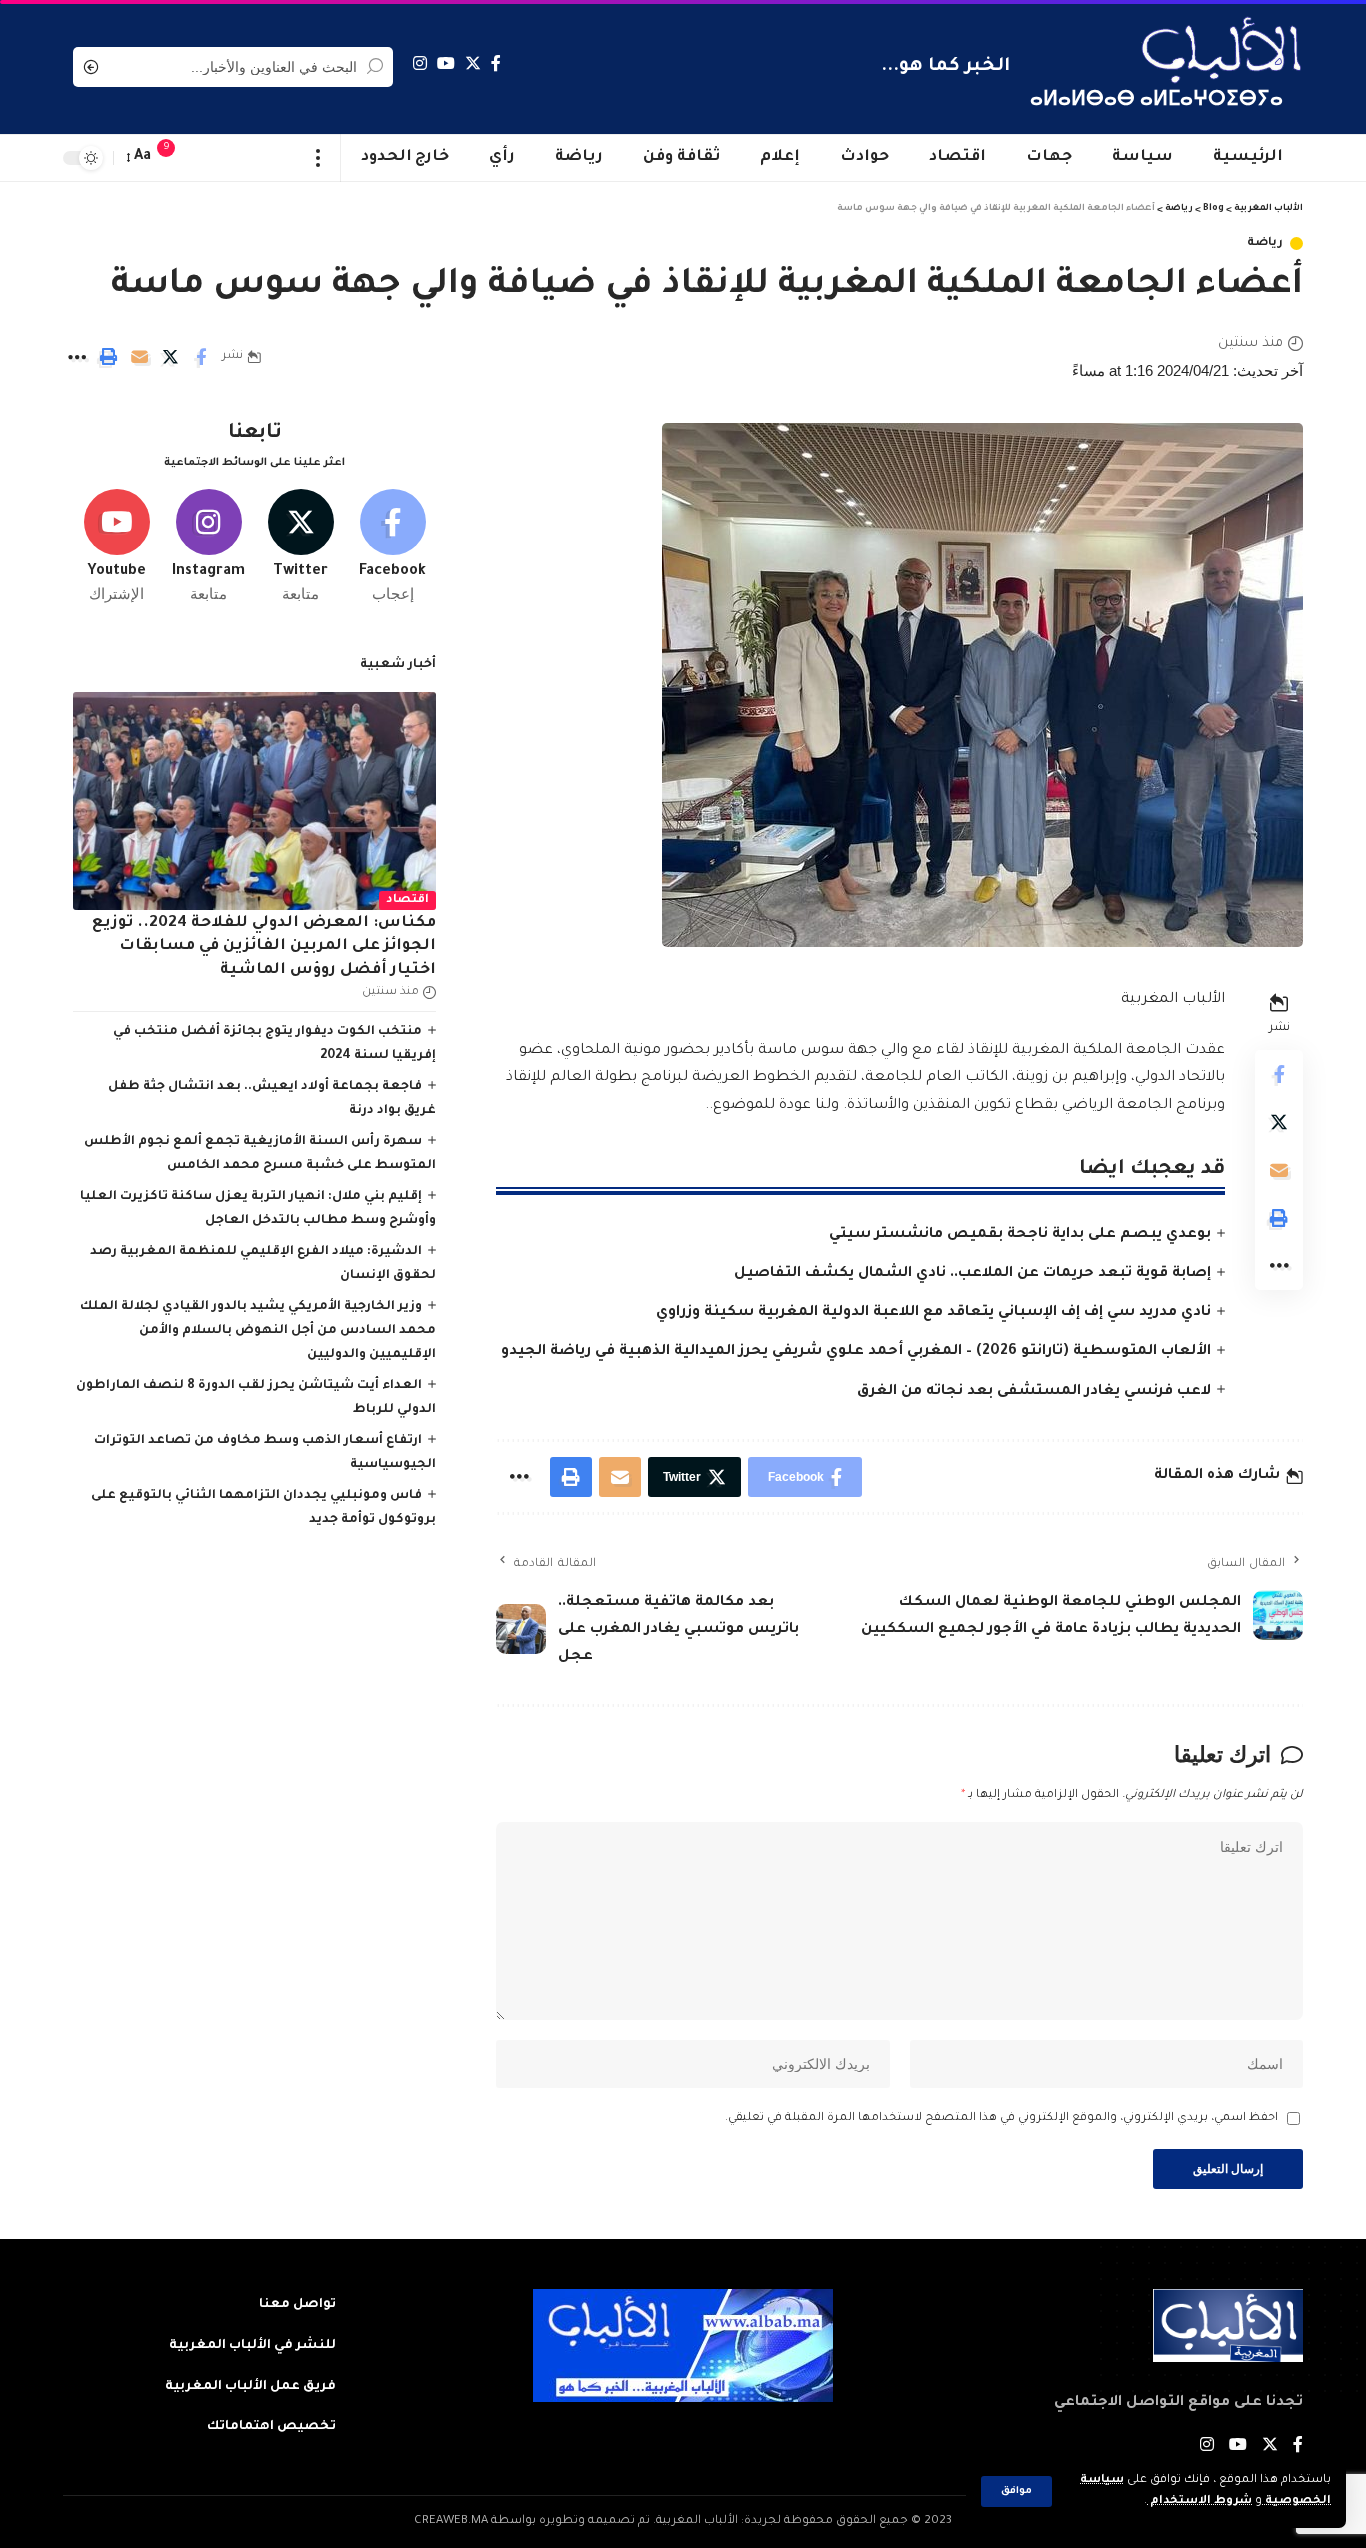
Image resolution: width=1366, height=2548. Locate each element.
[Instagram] (420, 63)
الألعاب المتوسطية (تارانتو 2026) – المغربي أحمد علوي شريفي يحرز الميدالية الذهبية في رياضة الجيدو (856, 1352)
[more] (318, 158)
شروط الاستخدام (1199, 2501)
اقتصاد (407, 900)
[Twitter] (473, 63)
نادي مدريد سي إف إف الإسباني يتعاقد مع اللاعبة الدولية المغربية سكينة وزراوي (933, 1313)
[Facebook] (496, 63)
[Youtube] (116, 547)
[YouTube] (446, 63)
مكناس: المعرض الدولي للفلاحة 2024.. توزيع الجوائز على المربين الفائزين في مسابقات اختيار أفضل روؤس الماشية (264, 947)
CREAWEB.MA (451, 2521)
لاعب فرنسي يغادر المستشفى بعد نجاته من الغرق (1034, 1392)
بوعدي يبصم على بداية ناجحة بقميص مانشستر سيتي (1020, 1235)
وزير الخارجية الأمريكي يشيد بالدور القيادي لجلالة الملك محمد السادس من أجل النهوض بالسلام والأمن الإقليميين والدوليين (258, 1331)
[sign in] (206, 158)
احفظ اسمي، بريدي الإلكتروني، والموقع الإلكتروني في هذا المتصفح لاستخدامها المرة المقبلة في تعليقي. (1001, 2118)
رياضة (1265, 243)
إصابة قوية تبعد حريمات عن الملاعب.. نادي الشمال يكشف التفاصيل (972, 1274)
